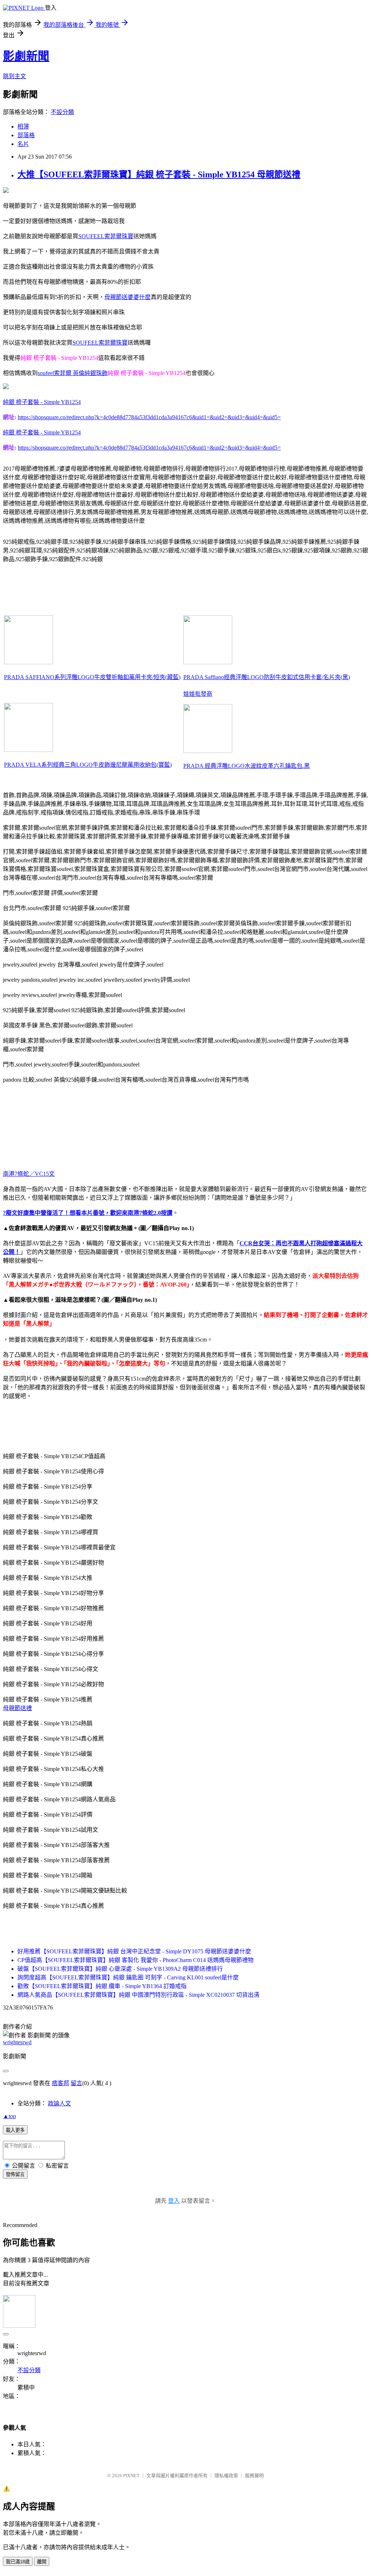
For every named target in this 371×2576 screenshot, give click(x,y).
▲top (9, 2116)
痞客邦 (61, 2083)
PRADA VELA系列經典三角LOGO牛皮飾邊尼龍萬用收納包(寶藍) (88, 765)
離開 (42, 2562)
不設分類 (62, 112)
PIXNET (131, 2476)
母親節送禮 (17, 1708)
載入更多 (15, 2130)
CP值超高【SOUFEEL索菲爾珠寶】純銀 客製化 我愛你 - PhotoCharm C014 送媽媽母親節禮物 (136, 1960)
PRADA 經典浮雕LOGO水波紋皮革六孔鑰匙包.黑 (247, 766)
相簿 (23, 127)
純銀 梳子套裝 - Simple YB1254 (42, 402)
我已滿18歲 (18, 2562)
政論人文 (59, 2103)
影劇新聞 (26, 56)
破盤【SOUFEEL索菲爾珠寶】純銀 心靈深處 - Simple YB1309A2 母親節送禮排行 (120, 1969)
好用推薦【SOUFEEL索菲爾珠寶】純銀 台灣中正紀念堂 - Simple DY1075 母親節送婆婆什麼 (134, 1951)
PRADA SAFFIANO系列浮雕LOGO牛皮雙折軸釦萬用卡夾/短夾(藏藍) (92, 677)
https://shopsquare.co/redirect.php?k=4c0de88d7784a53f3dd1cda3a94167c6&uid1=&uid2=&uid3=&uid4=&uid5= (149, 417)
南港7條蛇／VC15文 (29, 1174)
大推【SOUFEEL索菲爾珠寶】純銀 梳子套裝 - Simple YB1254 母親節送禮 (159, 174)
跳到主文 (14, 76)
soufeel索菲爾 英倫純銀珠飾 (73, 373)
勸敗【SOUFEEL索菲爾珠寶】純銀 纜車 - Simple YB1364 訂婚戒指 (102, 1986)
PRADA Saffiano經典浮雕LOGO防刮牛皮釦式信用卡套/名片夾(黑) (267, 677)
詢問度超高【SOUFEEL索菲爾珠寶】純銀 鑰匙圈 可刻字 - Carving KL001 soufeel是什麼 (128, 1977)
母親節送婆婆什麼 (128, 297)
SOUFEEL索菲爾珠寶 (106, 236)
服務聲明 (254, 2476)
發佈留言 (15, 2174)
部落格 (26, 135)
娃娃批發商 (198, 694)
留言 (76, 2083)
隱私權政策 (226, 2476)
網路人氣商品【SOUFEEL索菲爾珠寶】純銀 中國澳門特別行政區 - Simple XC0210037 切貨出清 (138, 1995)
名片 (23, 144)
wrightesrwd (17, 2042)
